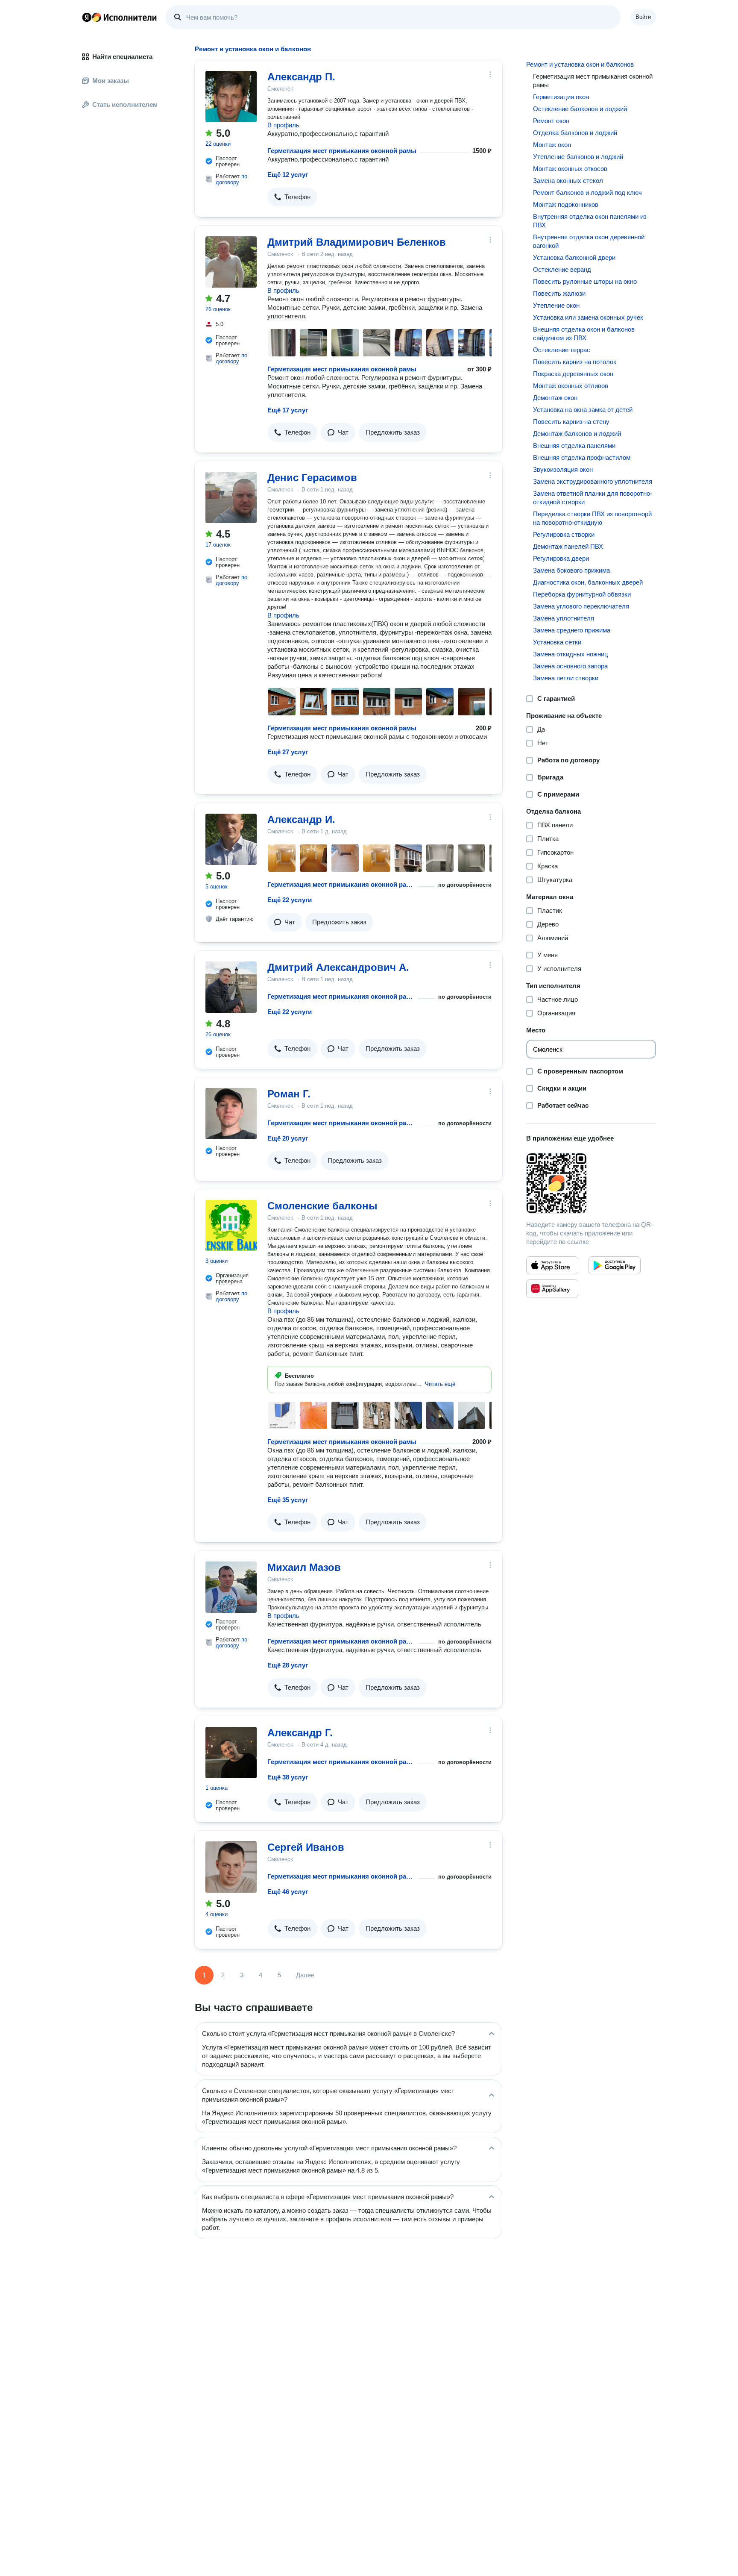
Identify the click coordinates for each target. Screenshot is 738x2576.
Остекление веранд (562, 269)
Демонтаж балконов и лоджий (577, 434)
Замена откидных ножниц (571, 654)
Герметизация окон (561, 97)
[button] (292, 197)
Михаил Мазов (304, 1567)
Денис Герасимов (312, 478)
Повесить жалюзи (559, 293)
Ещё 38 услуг (288, 1777)
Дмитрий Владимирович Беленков (357, 242)
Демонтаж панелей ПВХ (568, 546)
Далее (305, 1975)
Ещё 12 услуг (288, 175)
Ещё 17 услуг (288, 410)
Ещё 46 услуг (288, 1892)
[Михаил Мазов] (231, 1587)
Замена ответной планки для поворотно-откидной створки (593, 498)
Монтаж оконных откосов (570, 169)
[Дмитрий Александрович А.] (231, 987)
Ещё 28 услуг (288, 1665)
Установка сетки (557, 642)
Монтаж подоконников (566, 204)
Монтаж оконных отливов (571, 386)
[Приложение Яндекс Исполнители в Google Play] (615, 1265)
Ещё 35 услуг (288, 1500)
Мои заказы (111, 81)
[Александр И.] (231, 839)
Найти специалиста (122, 57)
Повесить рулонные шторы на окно (585, 281)
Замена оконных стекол (568, 181)
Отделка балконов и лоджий (575, 133)
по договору (231, 179)
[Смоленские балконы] (231, 1226)
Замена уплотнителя (564, 618)
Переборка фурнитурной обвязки (582, 594)
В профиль (283, 125)
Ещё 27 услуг (288, 752)
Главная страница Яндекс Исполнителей (120, 17)
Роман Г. (289, 1094)
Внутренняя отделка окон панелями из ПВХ (590, 221)
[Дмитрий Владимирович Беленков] (231, 262)
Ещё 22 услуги (290, 900)
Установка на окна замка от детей (583, 410)
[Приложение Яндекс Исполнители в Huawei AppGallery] (552, 1288)
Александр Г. (300, 1733)
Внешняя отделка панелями (574, 446)
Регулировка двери (561, 558)
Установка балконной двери (574, 257)
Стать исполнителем (125, 104)
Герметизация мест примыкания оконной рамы (342, 151)
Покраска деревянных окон (573, 374)
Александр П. (301, 77)
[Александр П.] (231, 97)
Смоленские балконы (322, 1206)
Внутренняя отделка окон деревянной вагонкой (589, 241)
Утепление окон (556, 305)
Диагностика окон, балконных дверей (588, 582)
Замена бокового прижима (571, 570)
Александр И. (301, 819)
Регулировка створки (564, 534)
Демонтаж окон (555, 398)
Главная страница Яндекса (87, 17)
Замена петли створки (566, 678)
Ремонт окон (551, 121)
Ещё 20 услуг (288, 1138)
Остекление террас (562, 350)
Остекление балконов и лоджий (580, 109)
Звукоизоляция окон (563, 469)
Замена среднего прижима (572, 630)
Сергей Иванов (306, 1847)
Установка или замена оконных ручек (588, 317)
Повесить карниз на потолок (575, 362)
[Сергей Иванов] (231, 1867)
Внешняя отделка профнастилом (582, 457)
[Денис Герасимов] (231, 497)
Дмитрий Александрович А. (338, 967)
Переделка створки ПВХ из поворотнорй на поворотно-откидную (592, 518)
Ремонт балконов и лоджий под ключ (587, 193)
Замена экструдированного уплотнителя (593, 481)
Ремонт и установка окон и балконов (580, 64)
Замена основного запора (570, 666)
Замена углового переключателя (581, 606)
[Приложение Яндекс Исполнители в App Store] (552, 1265)
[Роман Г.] (231, 1114)
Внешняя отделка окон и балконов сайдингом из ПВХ (584, 334)
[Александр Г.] (231, 1753)
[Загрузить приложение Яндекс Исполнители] (591, 1183)
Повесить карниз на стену (571, 422)
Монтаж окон (552, 145)
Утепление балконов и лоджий (578, 157)
